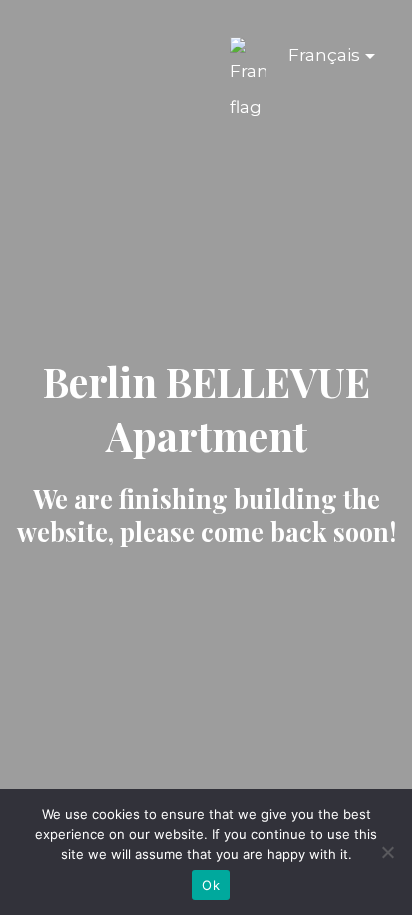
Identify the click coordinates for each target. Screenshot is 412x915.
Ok (211, 885)
